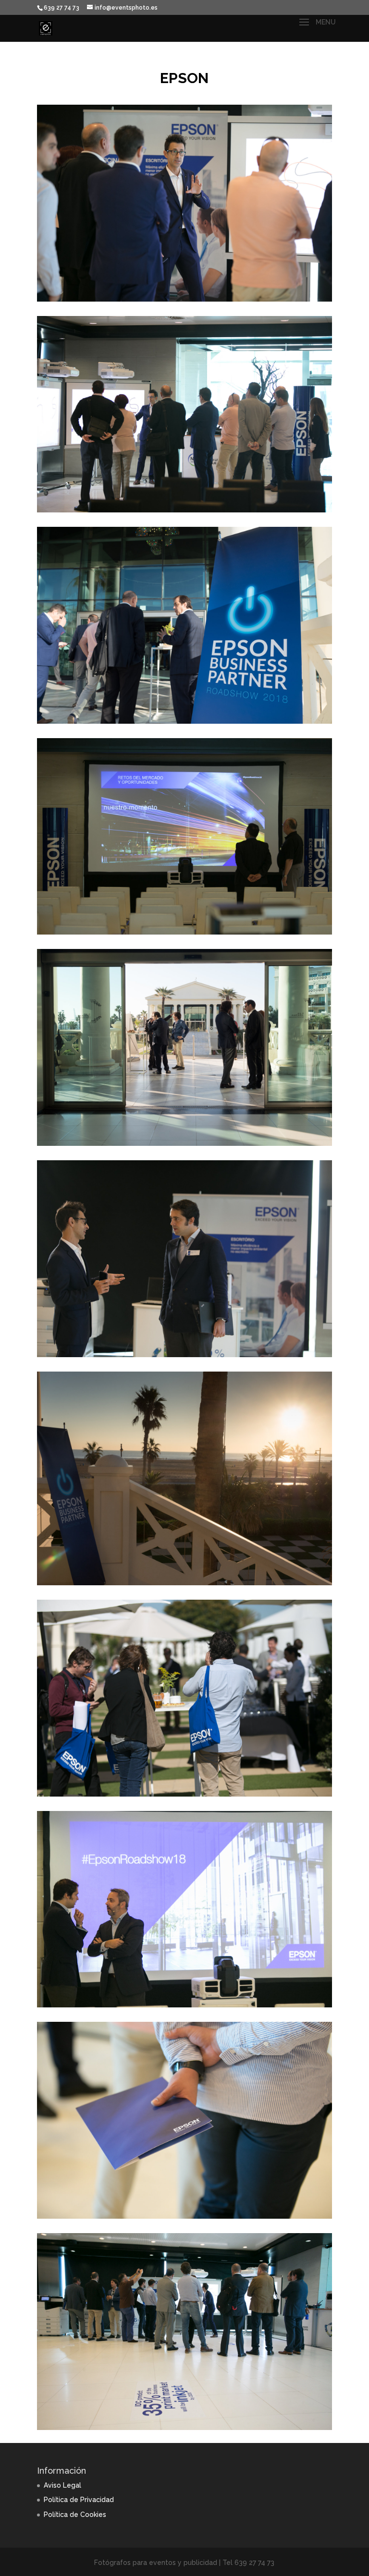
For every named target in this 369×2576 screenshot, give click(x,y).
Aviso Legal (62, 2485)
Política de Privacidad (79, 2500)
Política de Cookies (75, 2515)
